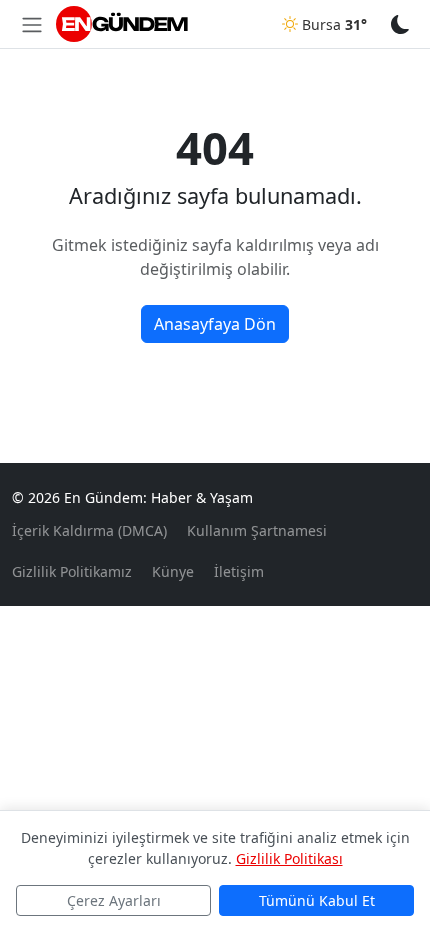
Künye (173, 571)
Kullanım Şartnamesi (257, 530)
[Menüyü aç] (32, 24)
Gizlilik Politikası (289, 858)
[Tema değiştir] (400, 23)
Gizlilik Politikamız (72, 571)
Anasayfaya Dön (215, 324)
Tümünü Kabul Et (317, 900)
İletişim (239, 571)
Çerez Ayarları (114, 900)
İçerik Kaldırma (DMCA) (89, 530)
